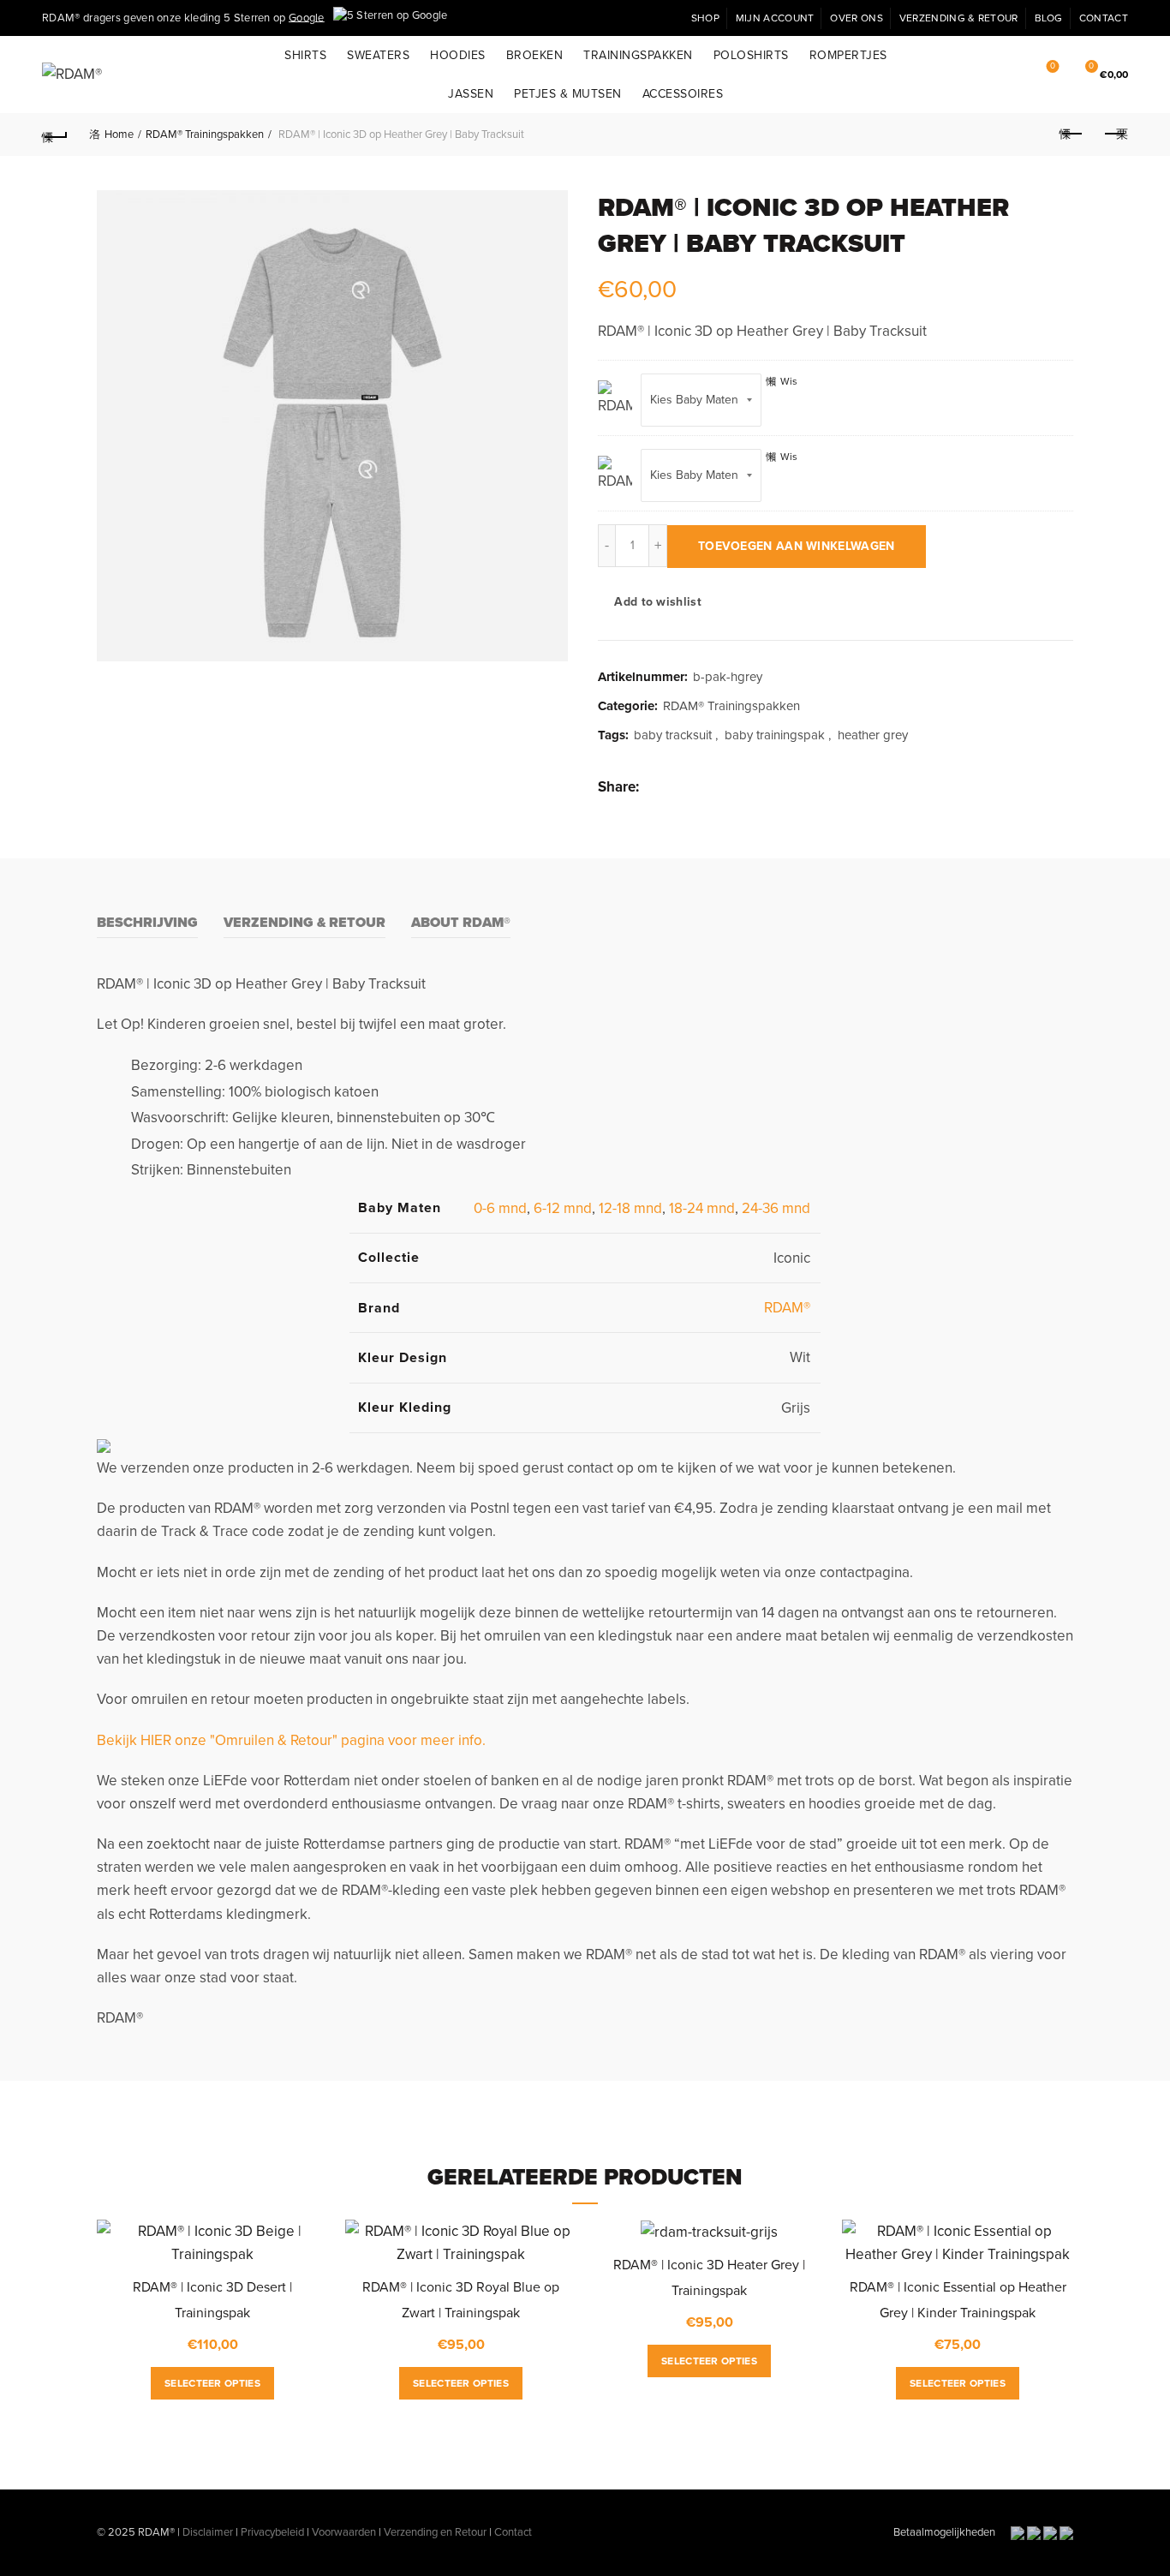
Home (119, 134)
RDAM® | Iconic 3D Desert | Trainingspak (212, 2300)
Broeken (535, 55)
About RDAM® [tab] (461, 923)
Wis (789, 381)
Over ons (856, 18)
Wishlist (1053, 66)
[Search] (1007, 75)
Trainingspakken (638, 55)
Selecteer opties (212, 2383)
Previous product (1072, 134)
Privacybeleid (272, 2532)
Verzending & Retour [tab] (304, 923)
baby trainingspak (775, 735)
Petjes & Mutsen (568, 94)
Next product (1115, 134)
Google (307, 17)
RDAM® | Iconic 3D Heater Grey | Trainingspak (709, 2278)
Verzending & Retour (959, 18)
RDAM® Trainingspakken (205, 134)
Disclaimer (208, 2532)
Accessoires (683, 94)
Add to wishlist (658, 602)
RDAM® (787, 1308)
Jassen (471, 94)
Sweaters (378, 55)
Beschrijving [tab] (147, 923)
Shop (705, 18)
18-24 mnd (702, 1208)
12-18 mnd (630, 1208)
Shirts (305, 55)
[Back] (55, 134)
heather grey (873, 735)
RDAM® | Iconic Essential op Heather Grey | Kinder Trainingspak (958, 2300)
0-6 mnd (500, 1208)
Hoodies (458, 55)
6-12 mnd (563, 1208)
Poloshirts (751, 55)
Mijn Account (775, 18)
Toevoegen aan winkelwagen (797, 546)
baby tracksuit (673, 735)
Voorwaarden (344, 2532)
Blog (1049, 18)
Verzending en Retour (435, 2532)
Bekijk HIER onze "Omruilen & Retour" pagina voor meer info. (291, 1740)
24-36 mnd (776, 1208)
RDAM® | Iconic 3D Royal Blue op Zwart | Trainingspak (461, 2300)
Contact (1104, 18)
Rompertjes (848, 55)
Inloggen (972, 75)
